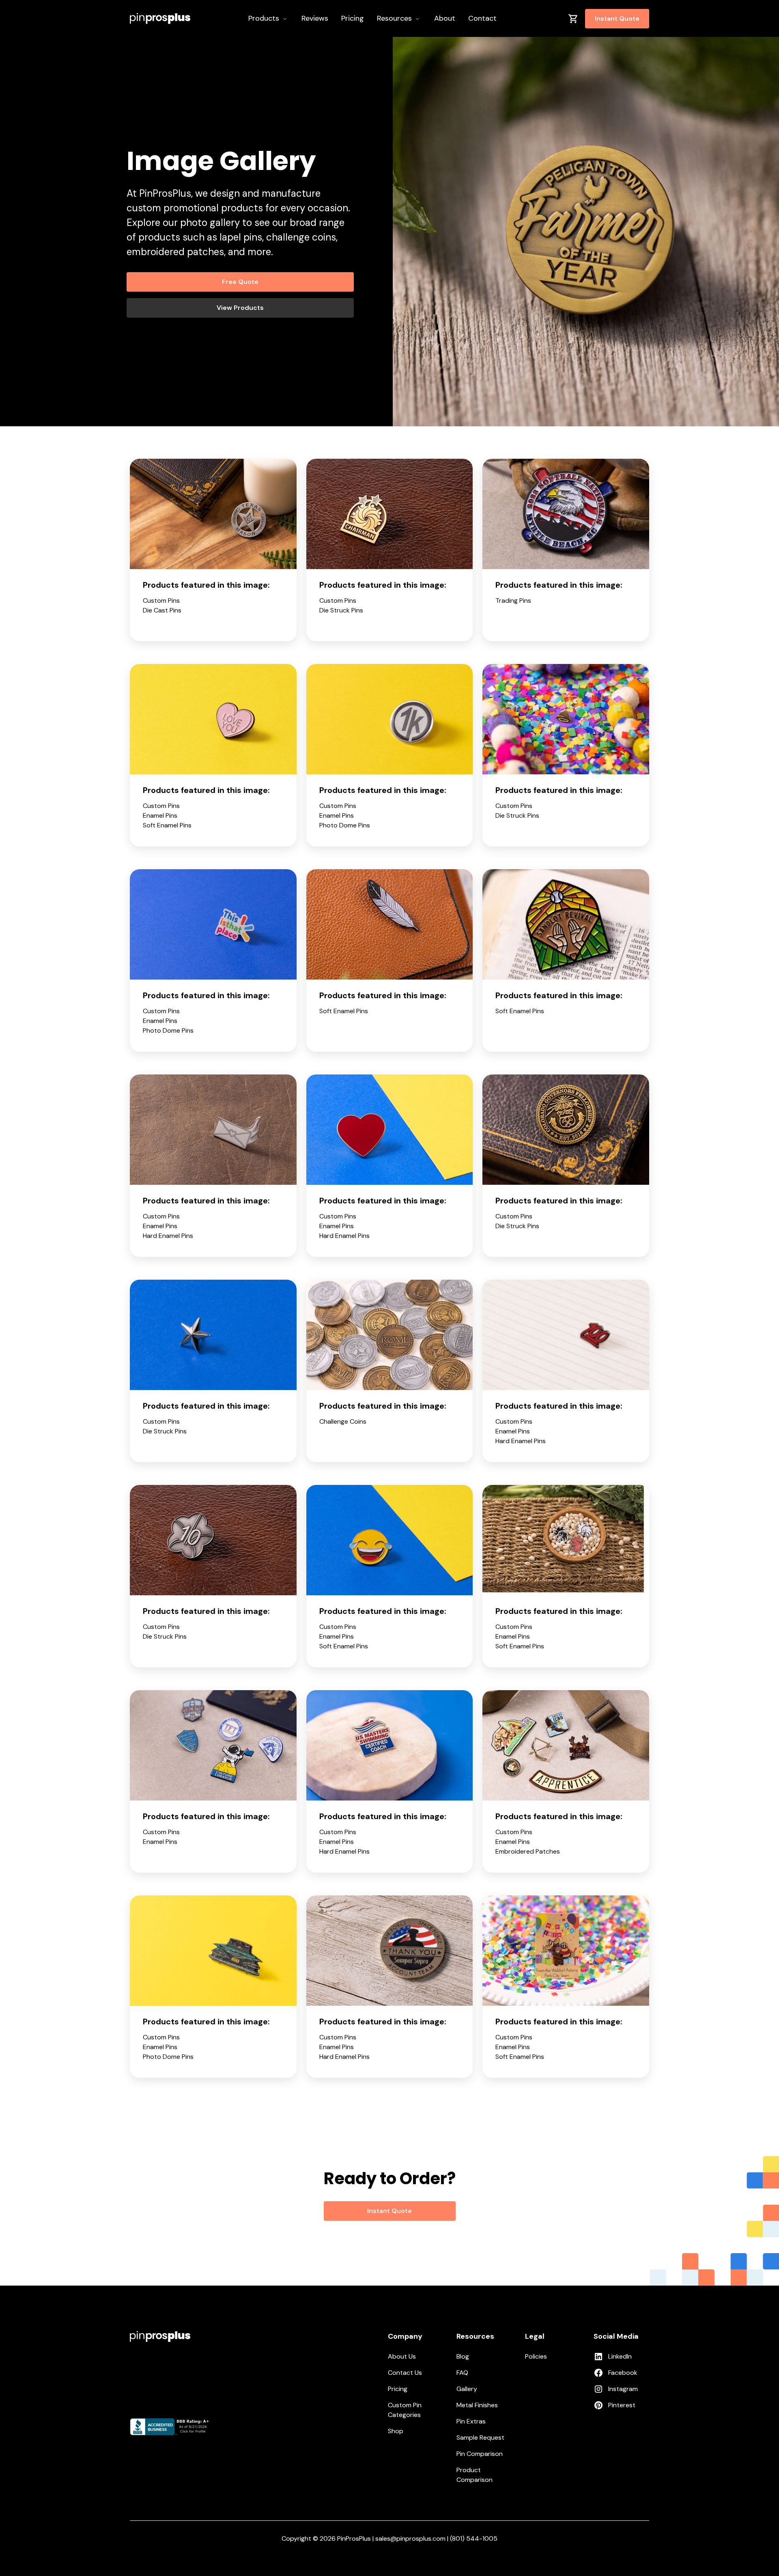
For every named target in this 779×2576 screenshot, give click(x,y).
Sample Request (480, 2437)
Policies (536, 2356)
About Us (402, 2356)
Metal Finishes (477, 2405)
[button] (268, 18)
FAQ (462, 2373)
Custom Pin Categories (405, 2410)
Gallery (467, 2389)
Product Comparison (475, 2475)
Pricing (398, 2389)
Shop (396, 2431)
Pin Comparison (480, 2454)
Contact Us (405, 2373)
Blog (463, 2356)
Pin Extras (471, 2421)
